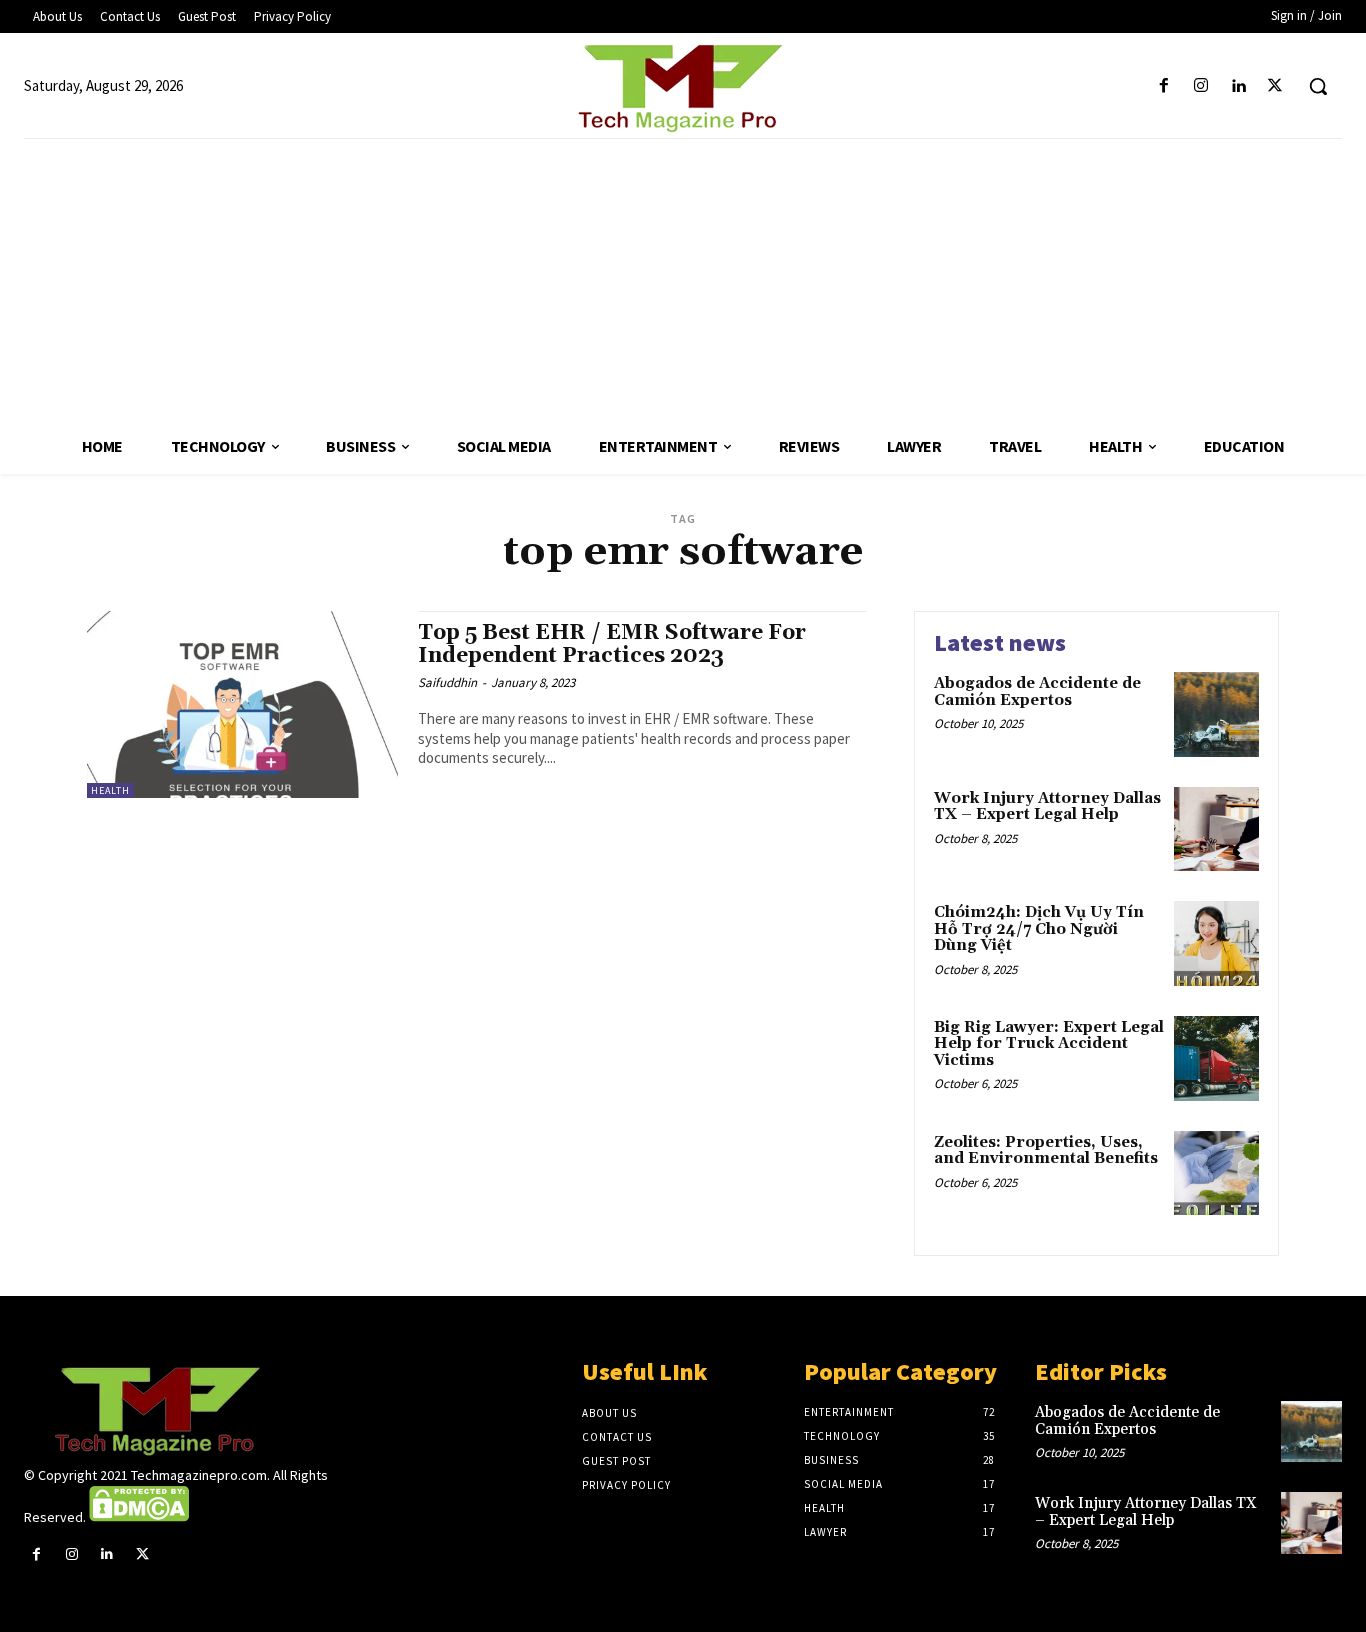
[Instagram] (1200, 86)
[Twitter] (1275, 86)
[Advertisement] (683, 279)
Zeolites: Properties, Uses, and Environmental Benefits (1046, 1151)
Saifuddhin (447, 682)
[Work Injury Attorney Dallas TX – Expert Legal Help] (1216, 829)
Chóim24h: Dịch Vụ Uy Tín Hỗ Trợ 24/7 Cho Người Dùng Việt (1039, 929)
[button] (1318, 86)
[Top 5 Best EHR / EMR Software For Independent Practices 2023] (242, 704)
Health (110, 790)
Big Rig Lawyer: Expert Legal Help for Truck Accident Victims (1049, 1044)
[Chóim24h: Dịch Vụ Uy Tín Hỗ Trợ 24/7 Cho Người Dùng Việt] (1216, 943)
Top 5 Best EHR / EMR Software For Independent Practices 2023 (612, 644)
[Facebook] (1163, 86)
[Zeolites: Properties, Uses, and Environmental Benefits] (1216, 1173)
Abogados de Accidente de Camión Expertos (1037, 692)
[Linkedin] (1238, 86)
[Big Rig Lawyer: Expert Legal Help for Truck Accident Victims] (1216, 1058)
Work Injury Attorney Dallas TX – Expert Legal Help (1047, 807)
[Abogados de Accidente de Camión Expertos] (1216, 714)
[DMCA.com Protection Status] (139, 1517)
